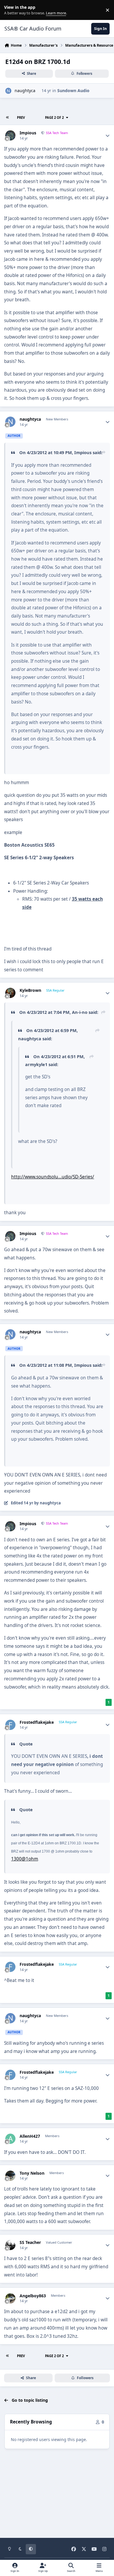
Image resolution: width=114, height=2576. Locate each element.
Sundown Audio (73, 91)
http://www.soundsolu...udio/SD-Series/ (53, 1177)
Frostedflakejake (37, 1722)
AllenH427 (30, 2136)
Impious (28, 133)
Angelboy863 (33, 2296)
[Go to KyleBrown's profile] (10, 993)
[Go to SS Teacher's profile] (10, 2245)
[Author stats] (108, 136)
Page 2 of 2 (55, 117)
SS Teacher (30, 2242)
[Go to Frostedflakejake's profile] (10, 1725)
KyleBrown (30, 990)
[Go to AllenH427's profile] (10, 2139)
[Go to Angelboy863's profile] (10, 2298)
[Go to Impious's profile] (10, 135)
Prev (21, 117)
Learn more (11, 10)
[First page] (8, 117)
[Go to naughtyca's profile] (8, 91)
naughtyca (25, 91)
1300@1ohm (25, 1859)
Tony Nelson (32, 2173)
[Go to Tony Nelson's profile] (10, 2176)
